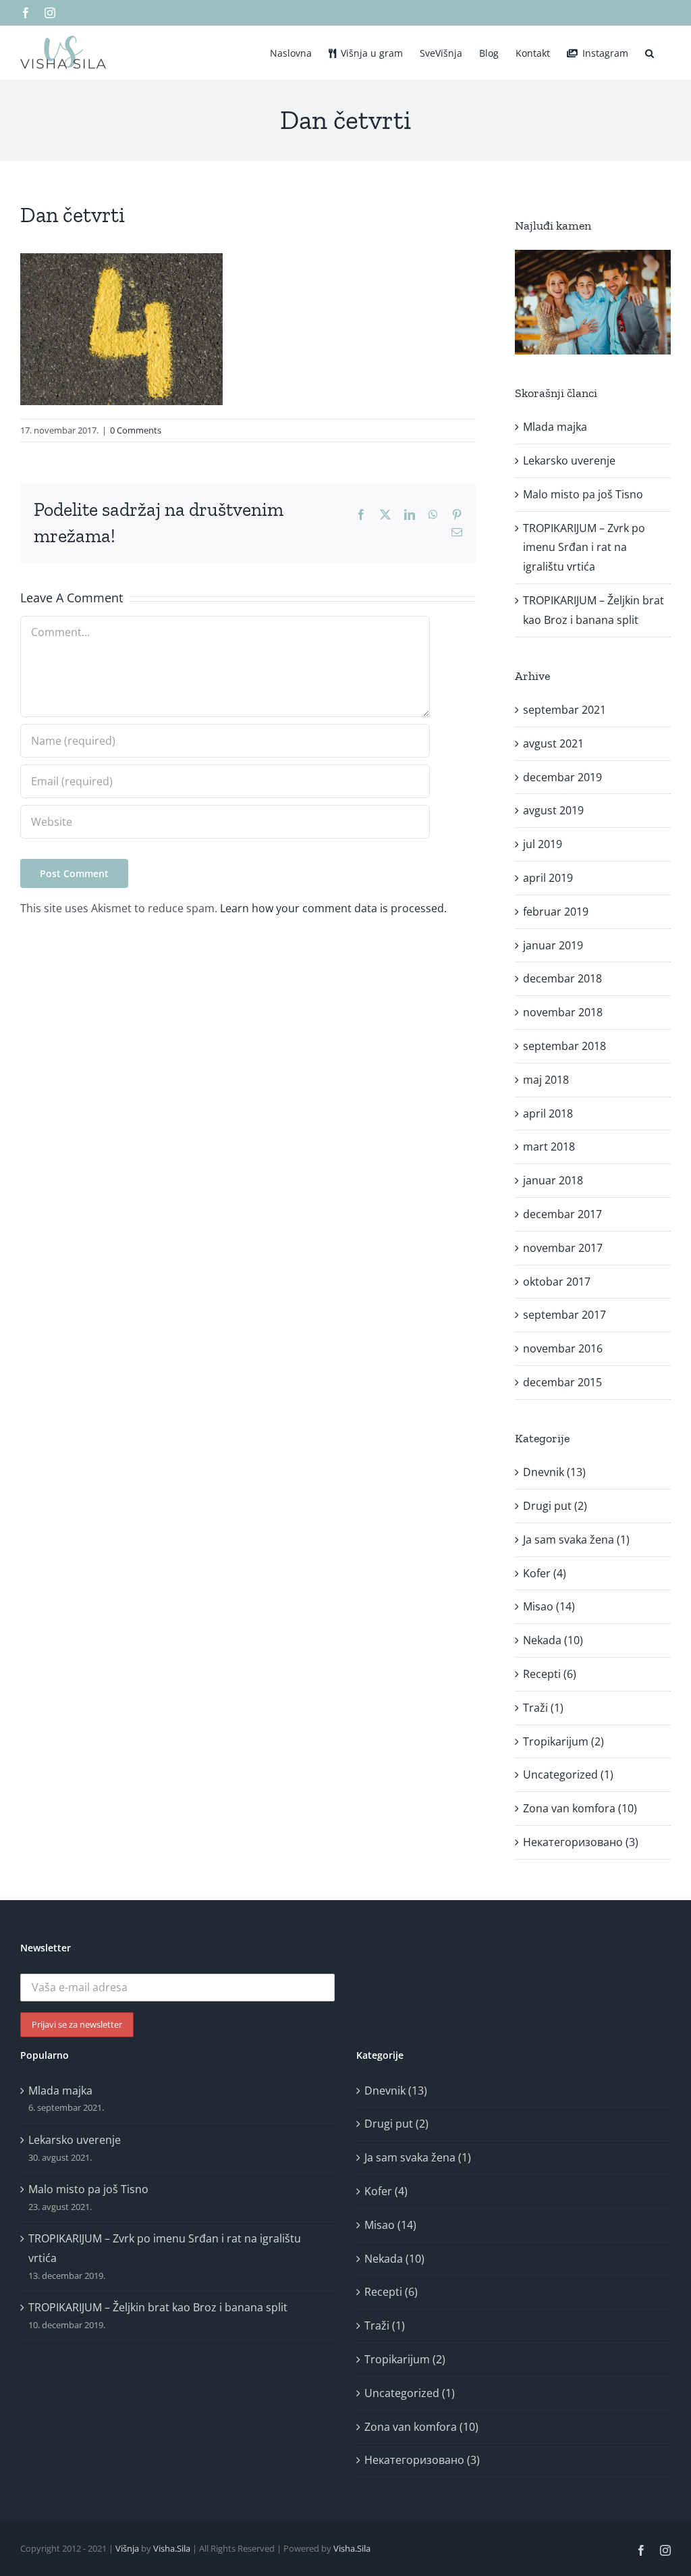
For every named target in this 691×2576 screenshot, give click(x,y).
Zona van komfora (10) (580, 1808)
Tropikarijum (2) (563, 1741)
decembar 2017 (562, 1214)
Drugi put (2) (555, 1506)
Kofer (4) (545, 1573)
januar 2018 (553, 1180)
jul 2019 (543, 844)
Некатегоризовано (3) (581, 1842)
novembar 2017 (563, 1248)
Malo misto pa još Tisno (583, 494)
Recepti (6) (550, 1674)
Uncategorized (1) (568, 1775)
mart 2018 (549, 1147)
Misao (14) (549, 1606)
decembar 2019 (562, 777)
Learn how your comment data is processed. (333, 908)
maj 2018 (546, 1080)
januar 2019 (553, 945)
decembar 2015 (562, 1382)
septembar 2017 (564, 1315)
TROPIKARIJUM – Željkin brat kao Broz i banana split (158, 2307)
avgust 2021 (553, 743)
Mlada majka (555, 427)
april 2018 (548, 1113)
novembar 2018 (563, 1012)
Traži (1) (543, 1708)
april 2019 (548, 878)
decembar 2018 (562, 978)
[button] (649, 52)
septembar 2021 (564, 710)
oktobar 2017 (557, 1282)
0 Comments (136, 430)
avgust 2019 (553, 810)
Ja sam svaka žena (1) (576, 1540)
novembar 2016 (563, 1348)
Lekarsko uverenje (569, 461)
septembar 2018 (564, 1046)
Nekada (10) (553, 1640)
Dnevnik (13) (554, 1472)
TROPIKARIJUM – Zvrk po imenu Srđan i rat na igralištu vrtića (584, 548)
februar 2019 (556, 912)
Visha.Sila (172, 2548)
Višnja (127, 2548)
